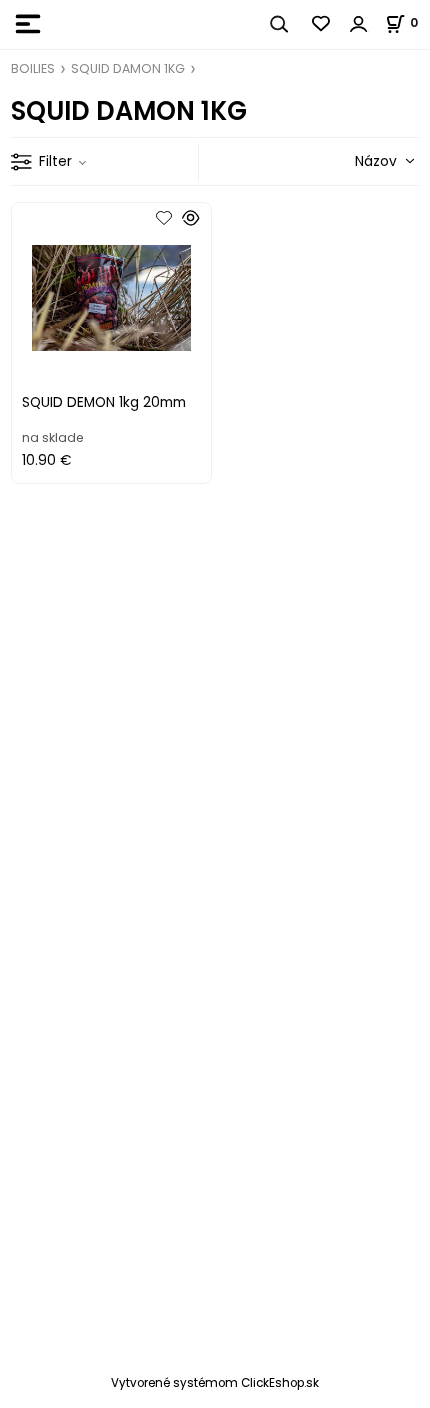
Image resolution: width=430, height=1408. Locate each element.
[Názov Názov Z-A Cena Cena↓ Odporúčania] (356, 160)
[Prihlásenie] (359, 24)
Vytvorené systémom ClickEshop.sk (215, 1383)
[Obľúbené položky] (322, 24)
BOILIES (33, 68)
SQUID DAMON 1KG (128, 68)
